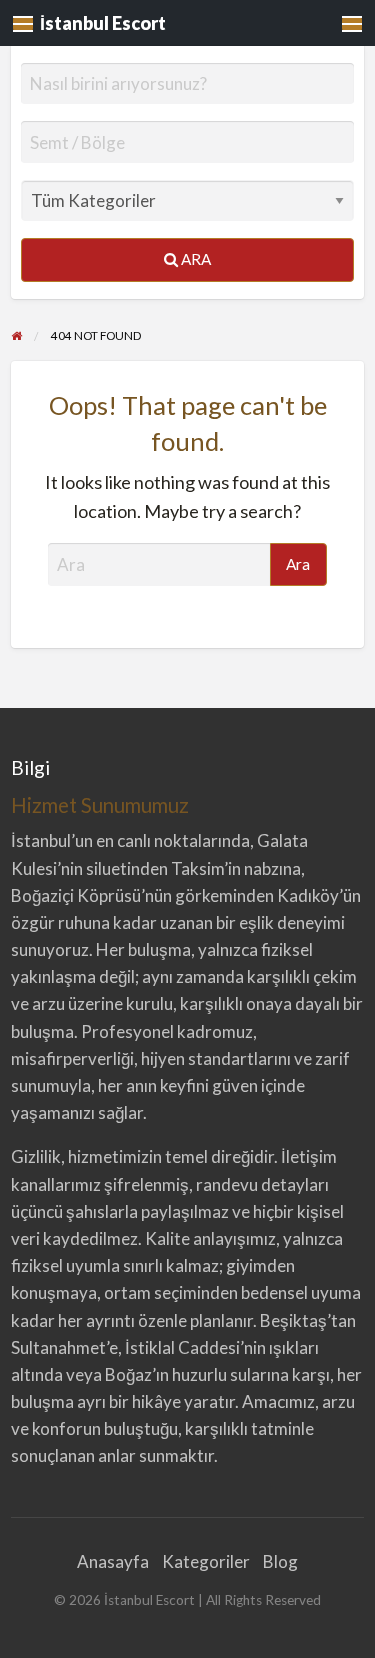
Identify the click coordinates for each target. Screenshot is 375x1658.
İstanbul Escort (103, 23)
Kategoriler (206, 1561)
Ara (194, 259)
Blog (280, 1561)
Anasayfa (113, 1561)
